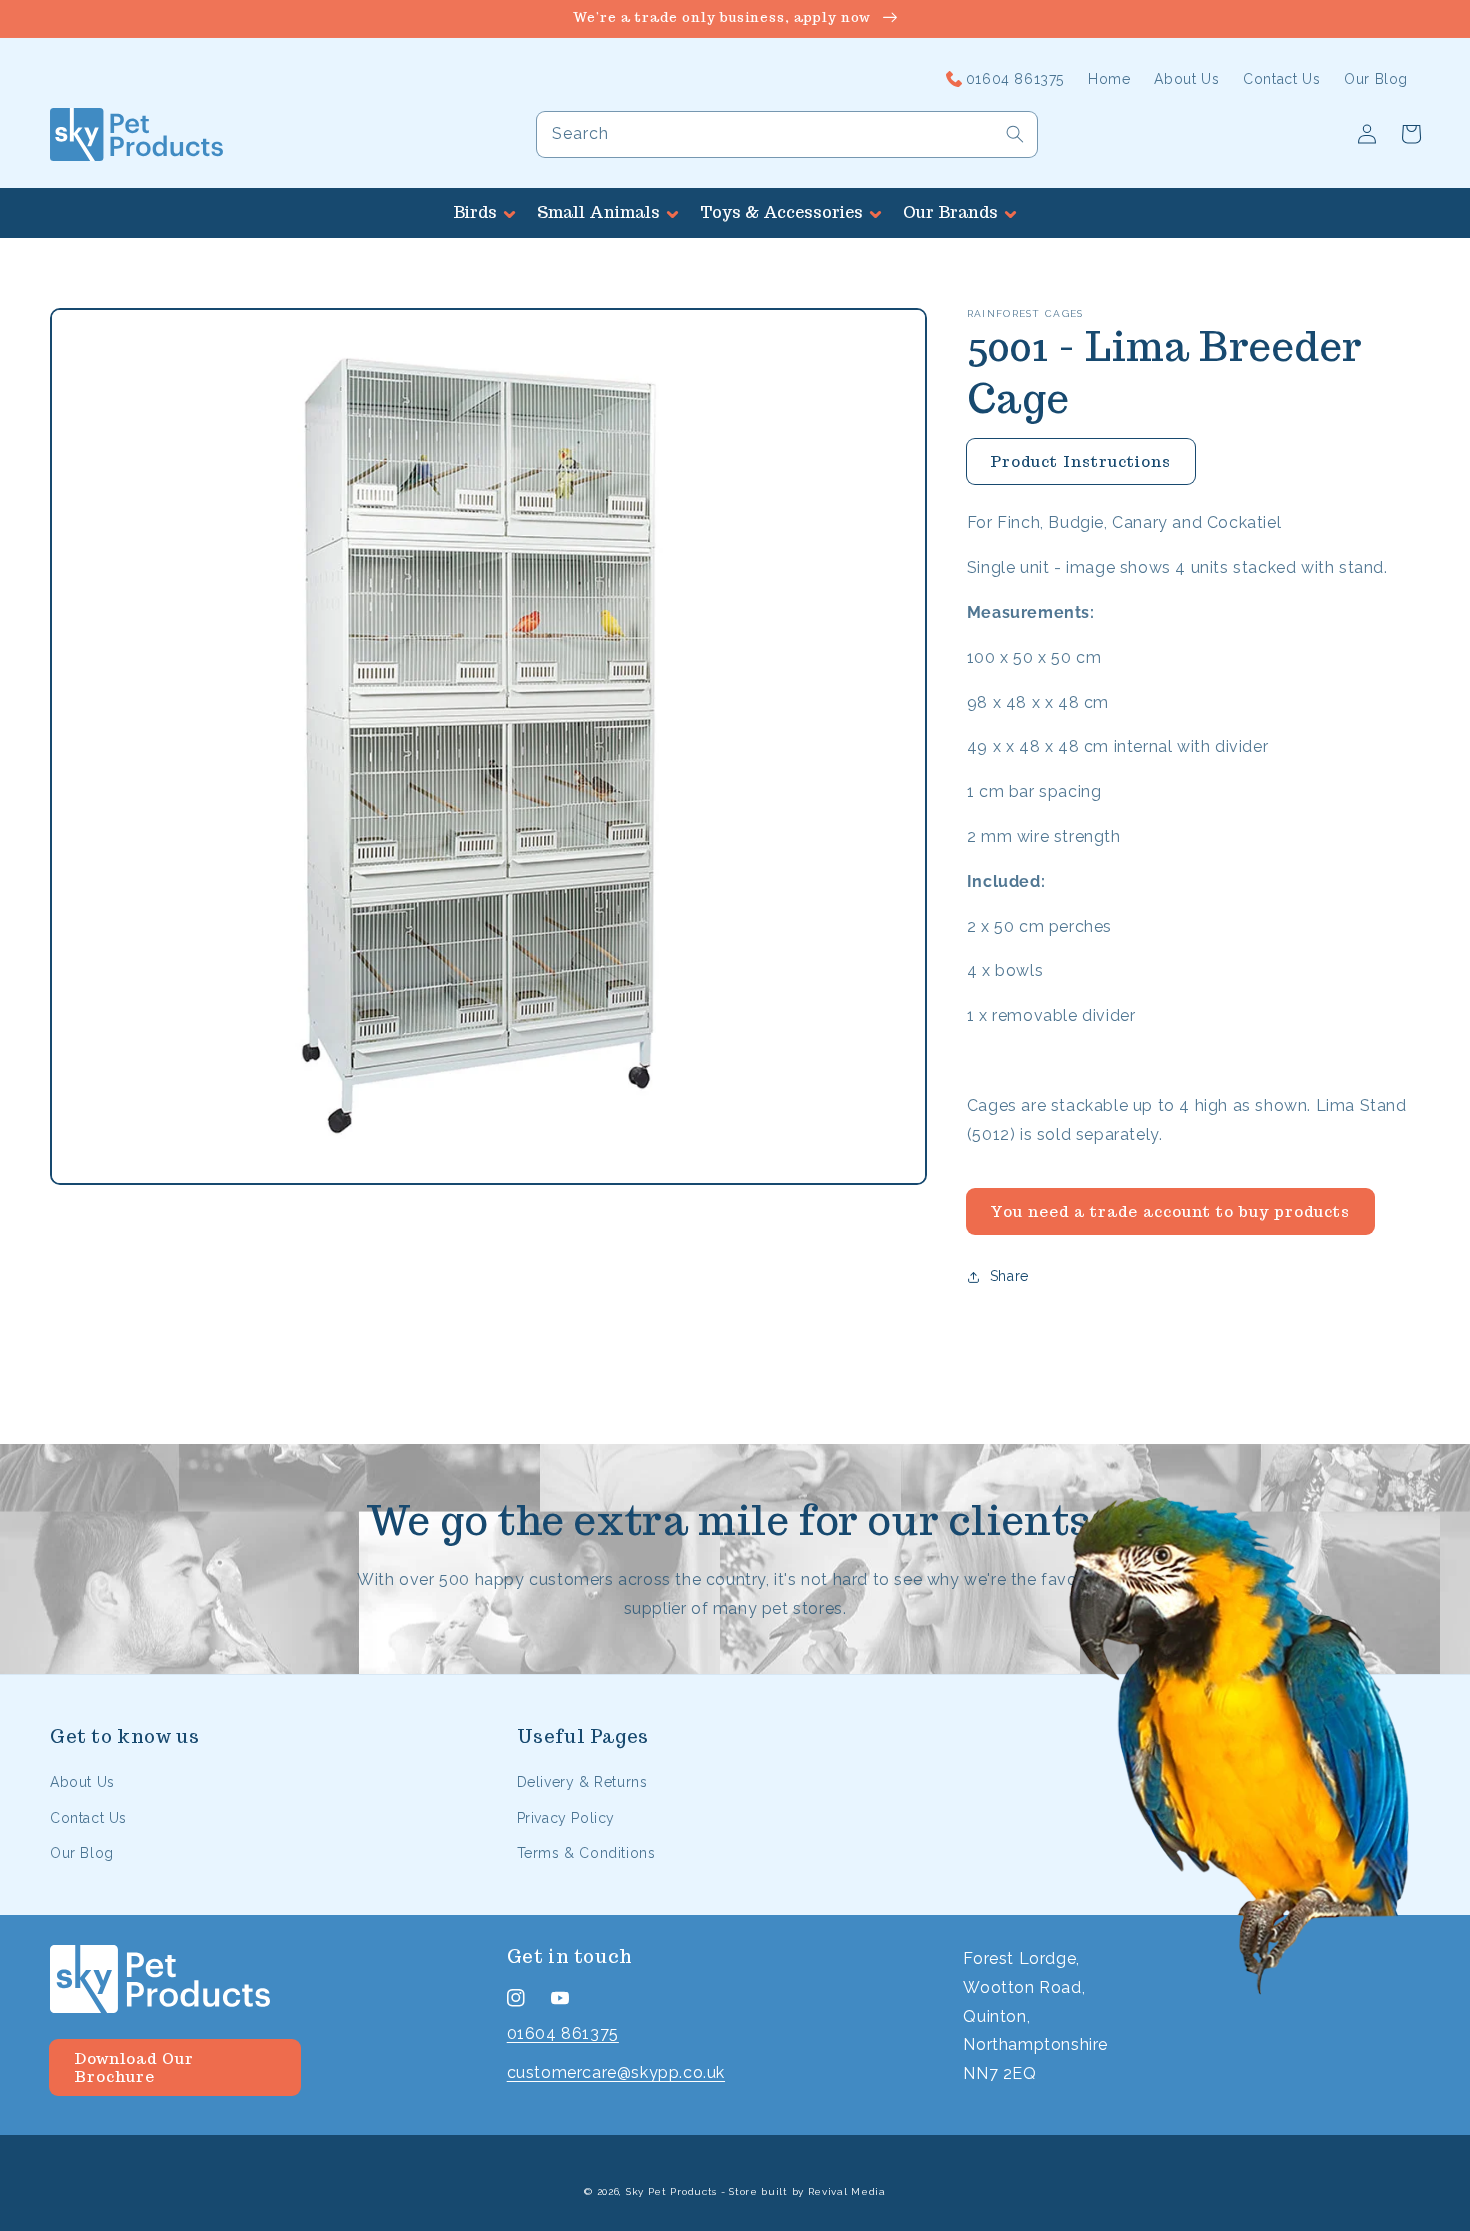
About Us (82, 1782)
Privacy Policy (566, 1818)
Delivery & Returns (582, 1782)
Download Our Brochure (134, 2067)
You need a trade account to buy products (1170, 1211)
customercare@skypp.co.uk (616, 2072)
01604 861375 (563, 2033)
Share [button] (1009, 1276)
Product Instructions (1080, 461)
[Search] (1015, 134)
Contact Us (88, 1818)
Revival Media (847, 2191)
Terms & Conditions (586, 1853)
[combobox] (787, 134)
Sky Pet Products (671, 2191)
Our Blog (82, 1853)
